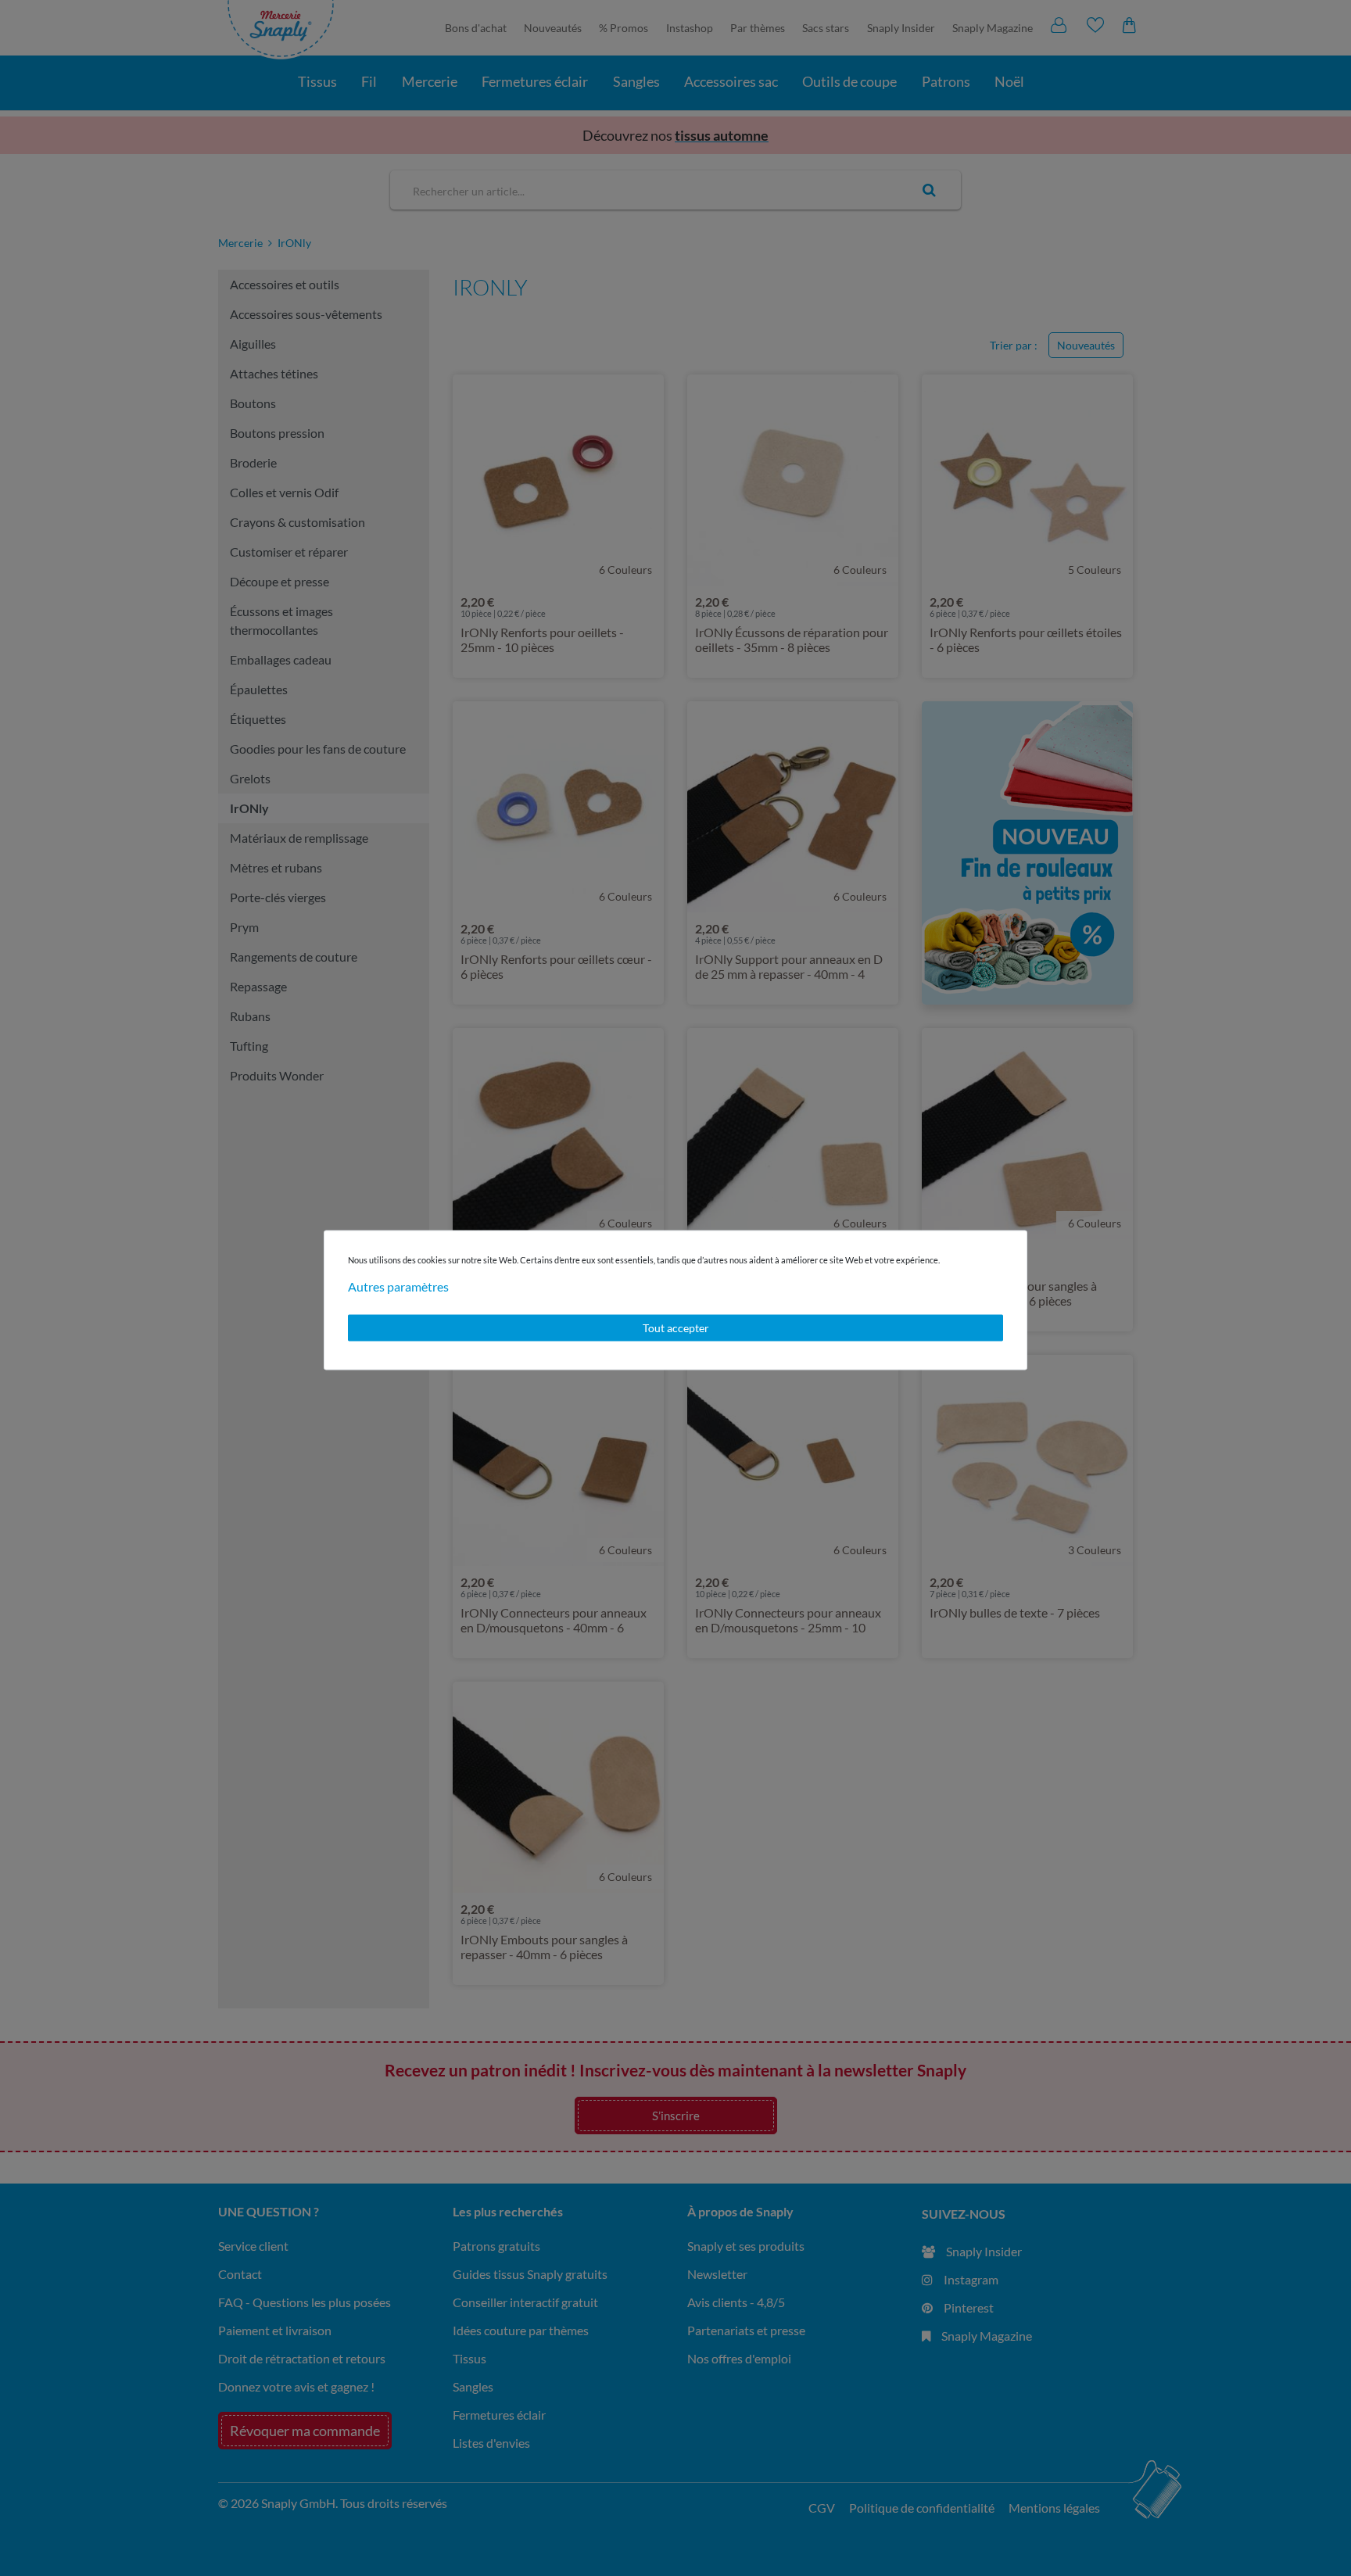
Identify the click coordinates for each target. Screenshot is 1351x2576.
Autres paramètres (398, 1286)
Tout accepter (676, 1328)
